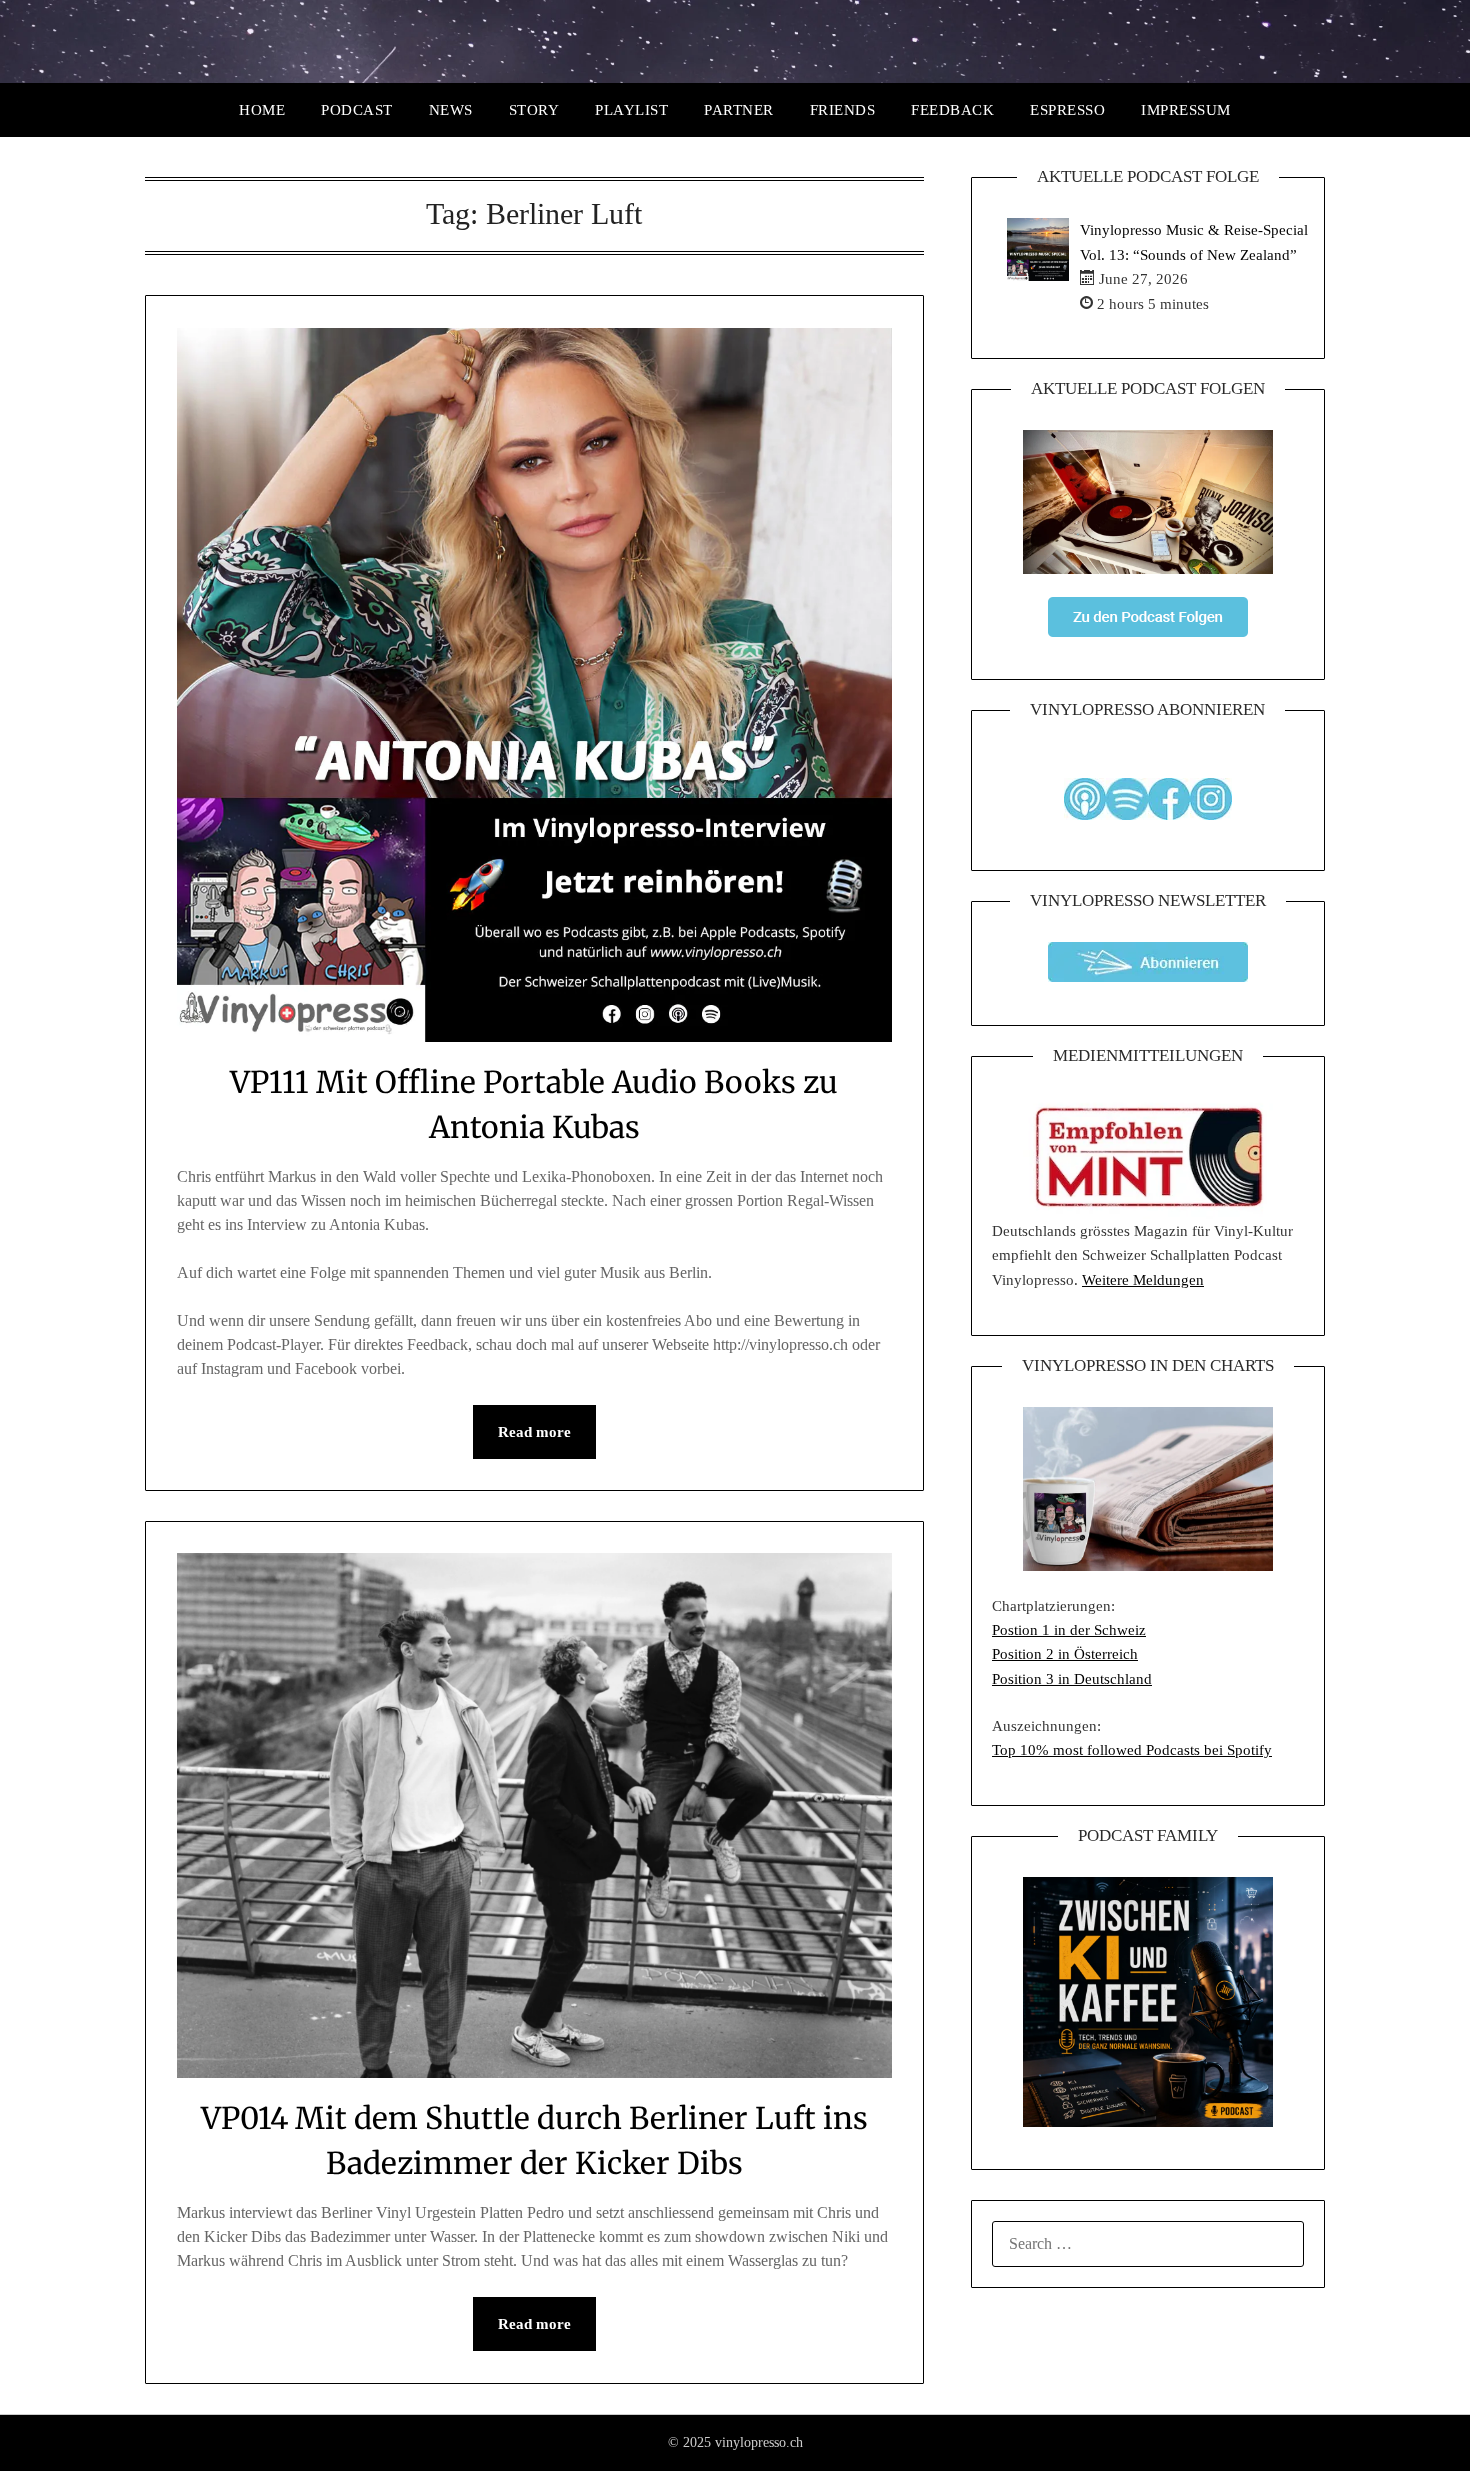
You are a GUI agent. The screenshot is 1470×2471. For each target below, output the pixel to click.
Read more (534, 1432)
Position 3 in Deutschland (1072, 1679)
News (451, 110)
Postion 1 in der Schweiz (1069, 1630)
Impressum (1186, 110)
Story (534, 110)
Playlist (631, 110)
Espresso (1067, 110)
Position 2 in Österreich (1065, 1654)
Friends (843, 110)
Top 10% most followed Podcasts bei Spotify (1132, 1750)
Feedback (952, 110)
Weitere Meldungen (1143, 1280)
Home (262, 110)
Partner (739, 110)
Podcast (357, 110)
